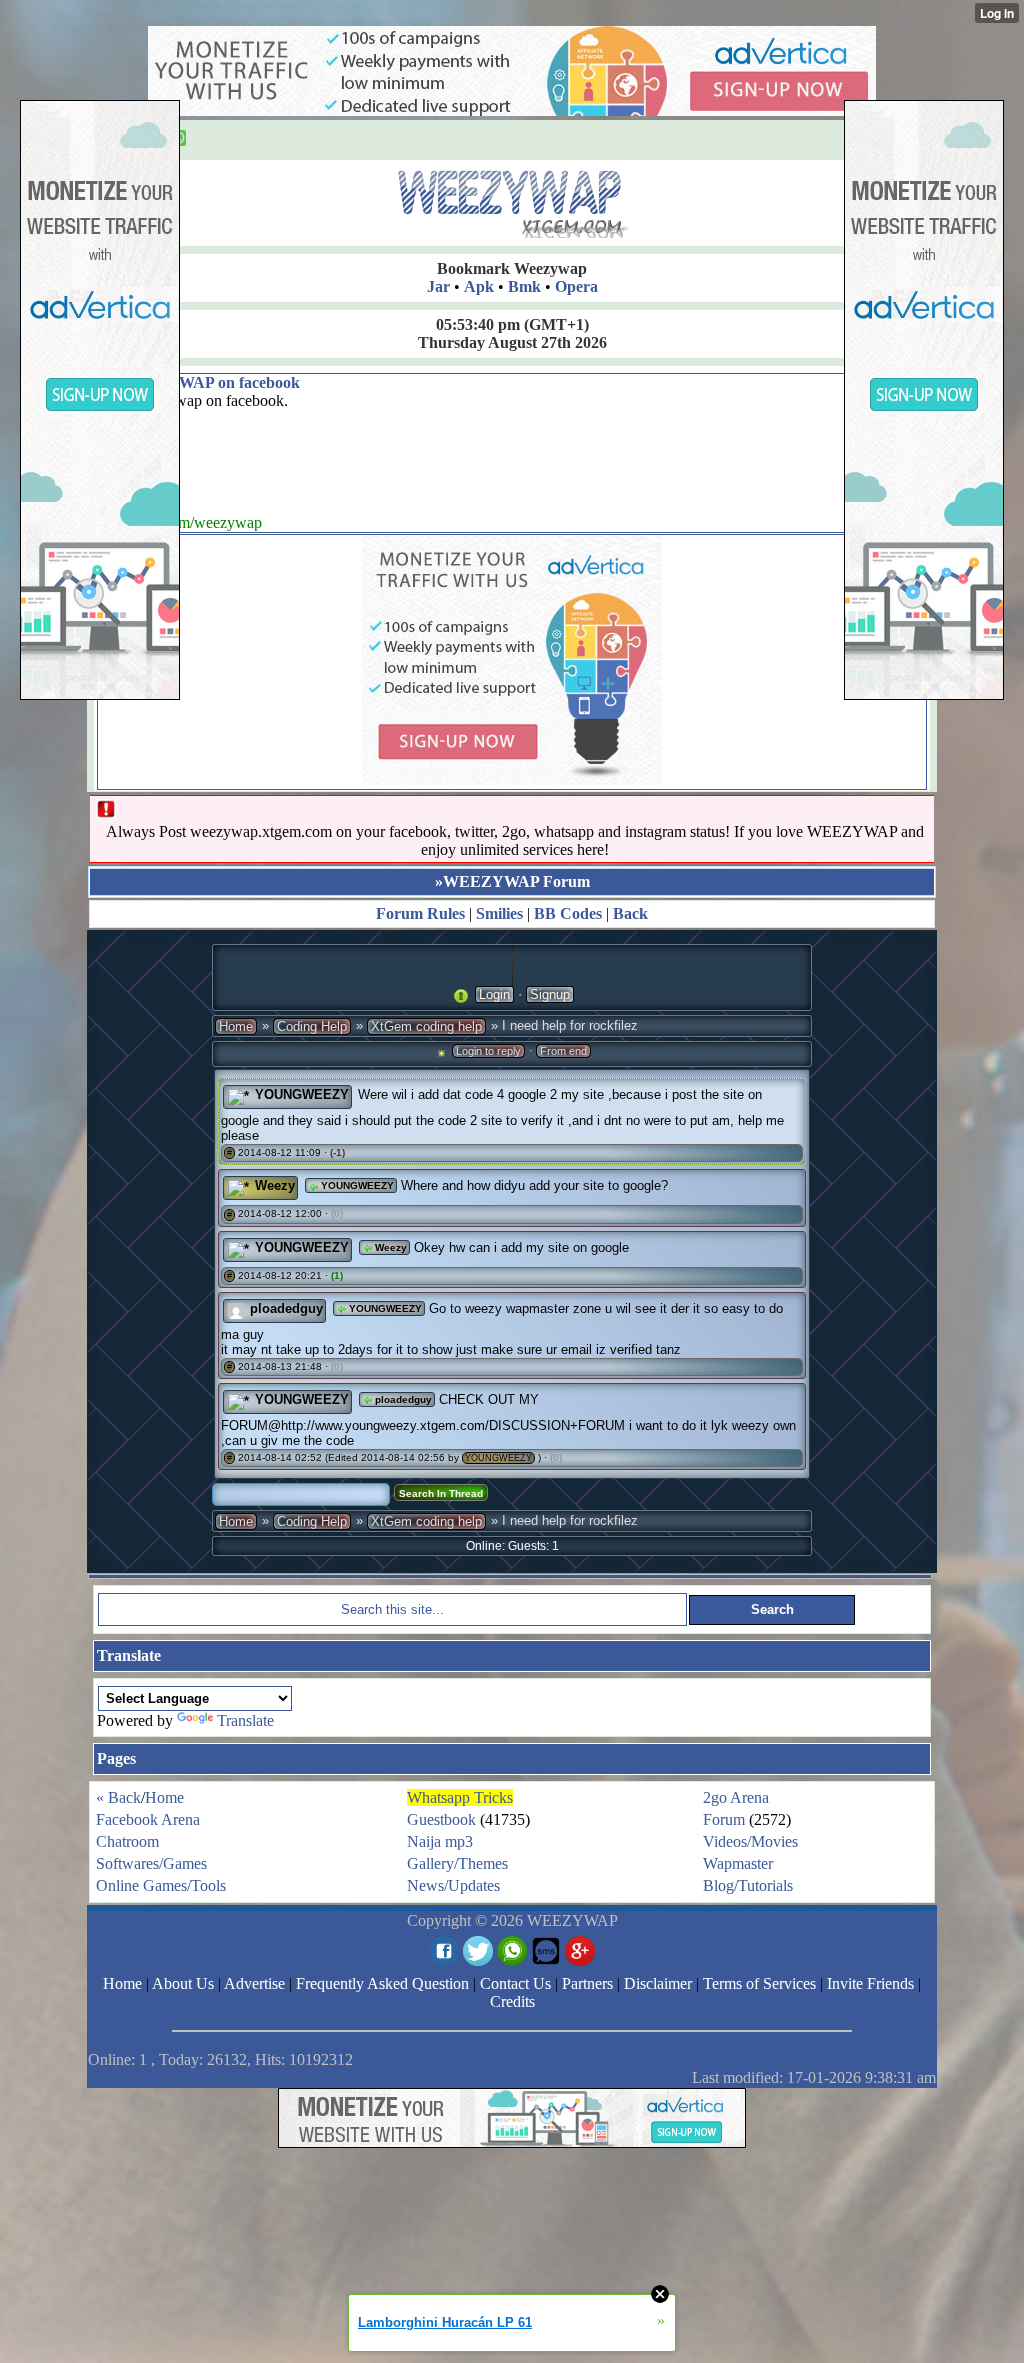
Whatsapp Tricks (460, 1797)
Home (236, 1026)
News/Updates (453, 1885)
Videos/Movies (750, 1841)
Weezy (275, 1185)
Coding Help (312, 1026)
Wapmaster (738, 1863)
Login (494, 994)
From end (563, 1051)
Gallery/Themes (457, 1863)
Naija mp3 (440, 1841)
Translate (245, 1720)
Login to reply (488, 1051)
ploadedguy (286, 1308)
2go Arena (736, 1797)
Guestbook (441, 1819)
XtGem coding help (426, 1026)
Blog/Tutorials (748, 1885)
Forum (724, 1819)
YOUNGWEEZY (302, 1094)
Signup (550, 994)
